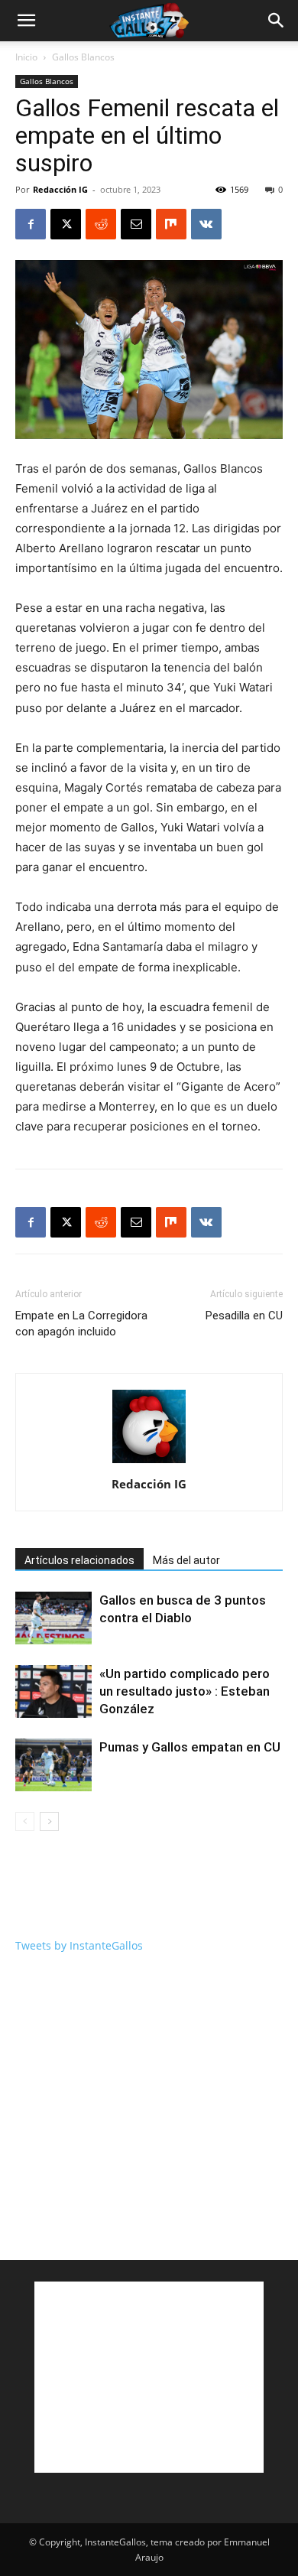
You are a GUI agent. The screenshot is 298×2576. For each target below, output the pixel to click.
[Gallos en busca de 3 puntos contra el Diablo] (53, 1618)
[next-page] (49, 1821)
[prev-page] (25, 1821)
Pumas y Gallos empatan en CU (190, 1747)
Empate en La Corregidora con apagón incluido (81, 1324)
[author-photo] (149, 1463)
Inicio (26, 57)
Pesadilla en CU (244, 1316)
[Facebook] (31, 224)
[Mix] (171, 224)
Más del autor (186, 1560)
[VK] (206, 224)
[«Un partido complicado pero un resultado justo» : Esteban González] (53, 1691)
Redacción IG (60, 189)
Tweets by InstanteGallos (79, 1945)
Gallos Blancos (83, 57)
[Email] (136, 224)
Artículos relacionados (79, 1560)
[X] (66, 224)
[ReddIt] (101, 224)
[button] (26, 21)
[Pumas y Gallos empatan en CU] (53, 1765)
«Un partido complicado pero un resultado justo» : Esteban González (185, 1691)
